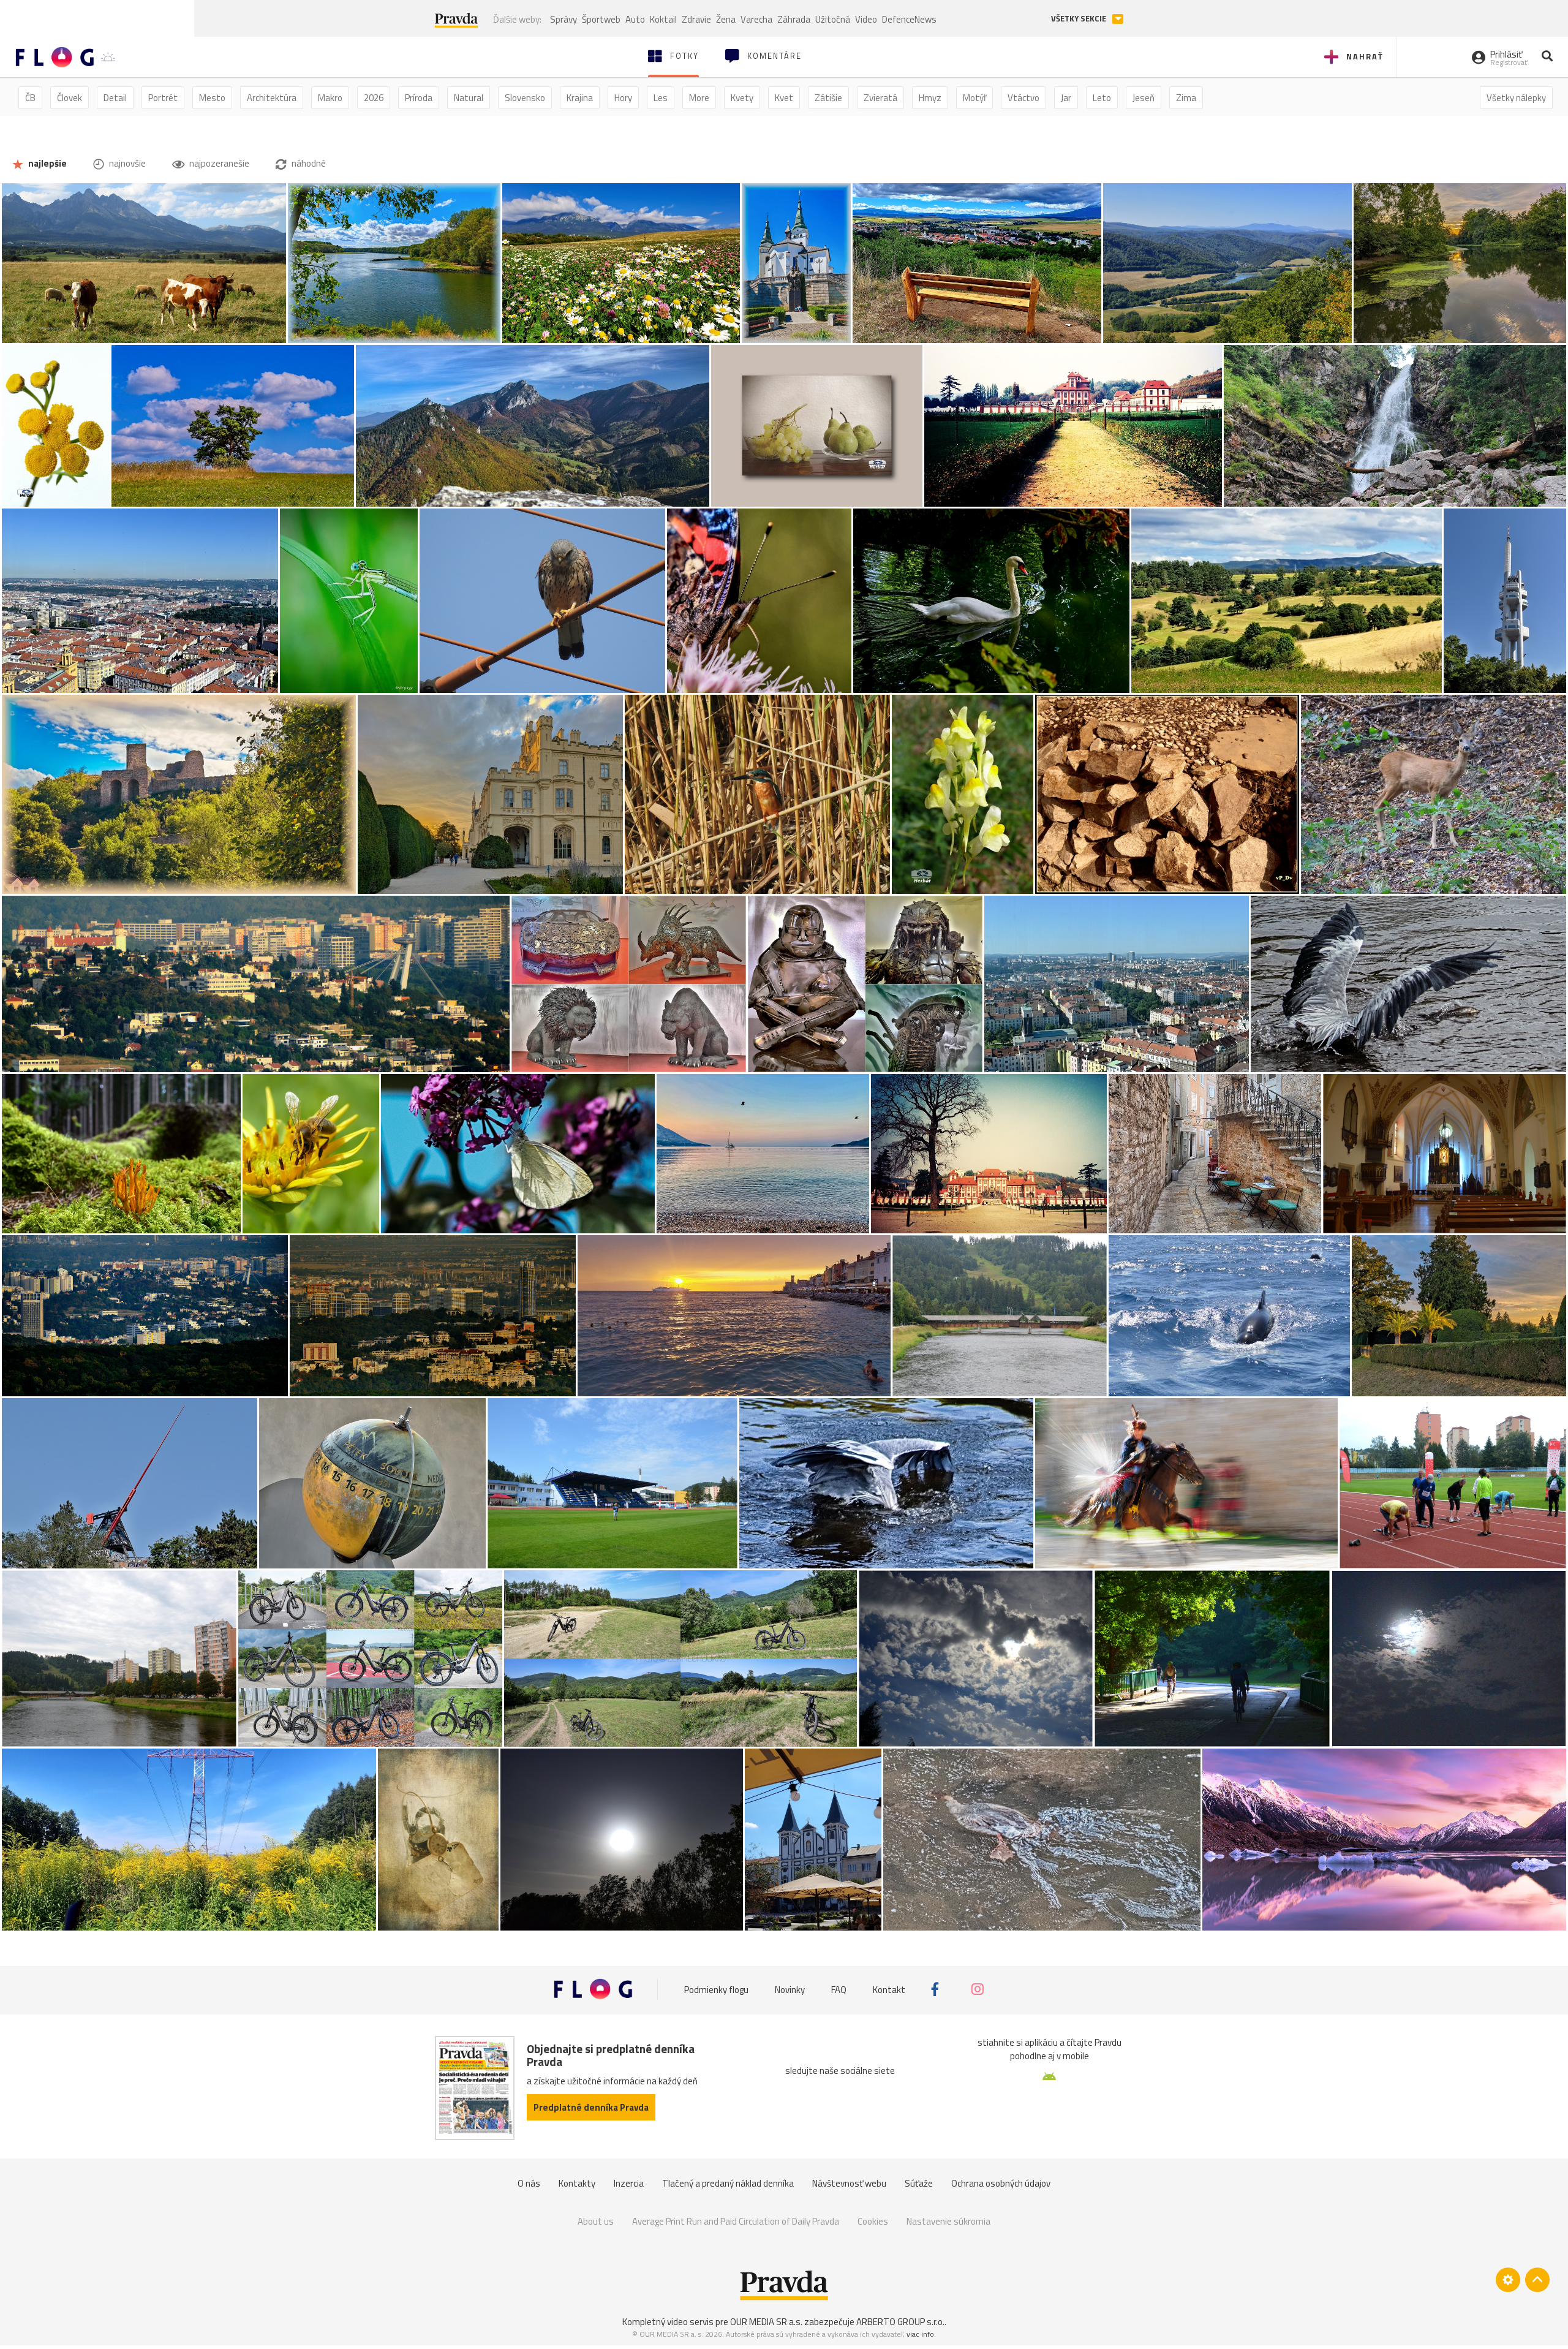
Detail (115, 98)
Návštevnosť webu (849, 2183)
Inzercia (629, 2183)
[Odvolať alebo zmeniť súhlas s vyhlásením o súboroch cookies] (1508, 2280)
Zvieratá (880, 98)
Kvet (784, 98)
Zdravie (696, 19)
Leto (1102, 98)
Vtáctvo (1023, 98)
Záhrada (794, 19)
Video (866, 19)
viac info (920, 2334)
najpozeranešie (218, 163)
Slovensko (525, 98)
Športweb (601, 19)
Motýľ (974, 98)
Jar (1066, 98)
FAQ (839, 1989)
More (699, 98)
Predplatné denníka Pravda (591, 2107)
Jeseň (1144, 98)
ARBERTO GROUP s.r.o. (900, 2322)
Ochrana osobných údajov (1001, 2183)
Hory (623, 98)
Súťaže (919, 2183)
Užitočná (833, 19)
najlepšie (47, 163)
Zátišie (828, 98)
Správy (563, 19)
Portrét (163, 98)
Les (661, 98)
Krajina (580, 98)
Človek (70, 98)
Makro (330, 98)
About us (596, 2221)
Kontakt (889, 1989)
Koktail (663, 19)
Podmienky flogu (716, 1989)
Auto (635, 19)
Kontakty (577, 2183)
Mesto (212, 98)
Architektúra (272, 98)
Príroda (419, 98)
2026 (374, 98)
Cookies (873, 2221)
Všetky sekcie (1080, 19)
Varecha (756, 19)
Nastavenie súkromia (948, 2221)
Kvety (742, 98)
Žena (726, 19)
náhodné (308, 163)
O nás (529, 2183)
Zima (1186, 98)
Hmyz (930, 98)
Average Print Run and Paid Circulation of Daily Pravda (736, 2221)
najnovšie (126, 163)
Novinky (790, 1989)
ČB (30, 98)
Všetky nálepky (1516, 98)
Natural (469, 98)
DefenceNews (909, 19)
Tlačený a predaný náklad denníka (728, 2183)
